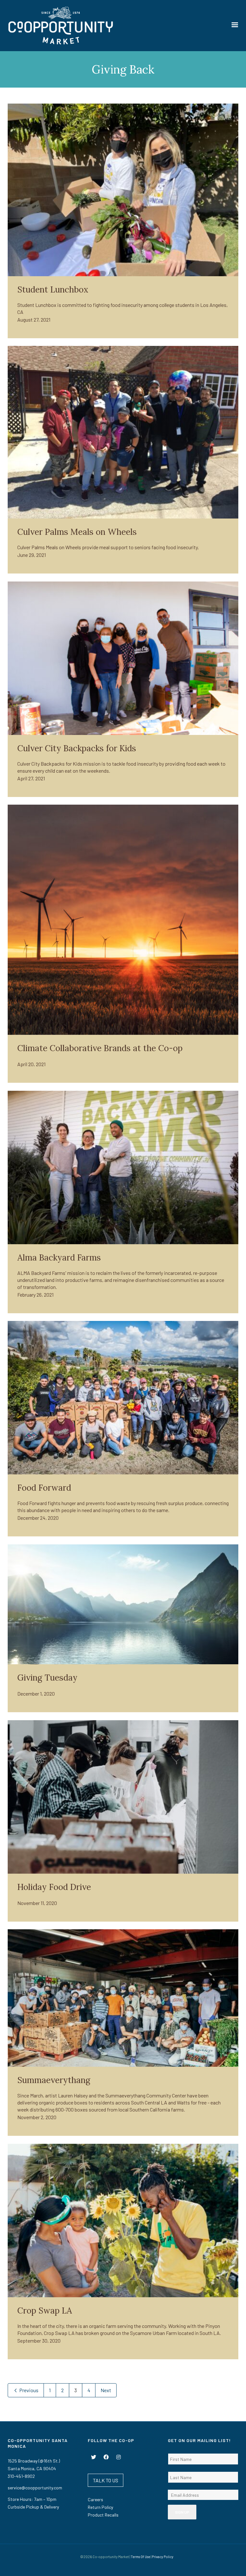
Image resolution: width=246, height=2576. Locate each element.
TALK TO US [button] (106, 2480)
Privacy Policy (163, 2557)
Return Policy (100, 2507)
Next (106, 2390)
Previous (28, 2390)
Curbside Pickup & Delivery (33, 2507)
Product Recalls (103, 2515)
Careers (95, 2499)
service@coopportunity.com (35, 2488)
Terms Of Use (140, 2557)
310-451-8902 (21, 2476)
